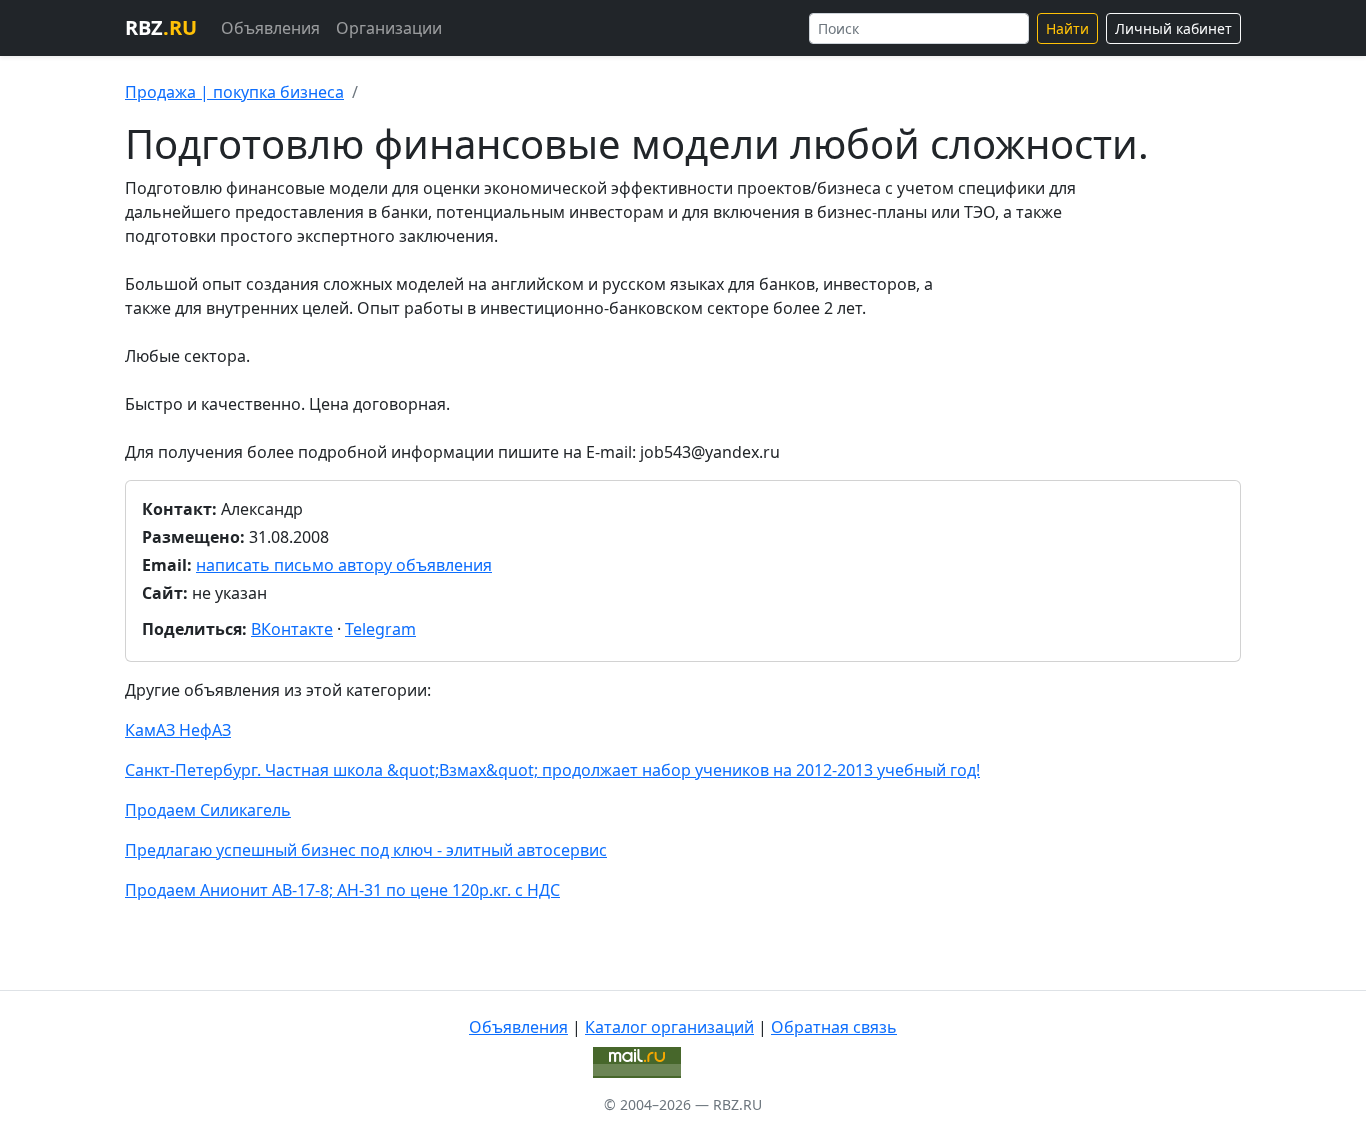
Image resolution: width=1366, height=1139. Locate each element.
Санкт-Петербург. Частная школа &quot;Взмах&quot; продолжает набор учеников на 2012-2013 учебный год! (552, 770)
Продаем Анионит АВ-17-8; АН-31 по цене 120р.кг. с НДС (342, 890)
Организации (389, 28)
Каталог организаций (669, 1027)
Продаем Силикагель (208, 810)
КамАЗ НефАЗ (178, 730)
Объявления (270, 28)
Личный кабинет (1173, 28)
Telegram (380, 629)
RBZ (161, 27)
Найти (1067, 28)
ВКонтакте (292, 629)
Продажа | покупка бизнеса (234, 92)
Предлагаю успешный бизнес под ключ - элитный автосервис (366, 850)
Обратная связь (834, 1027)
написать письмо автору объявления (344, 565)
